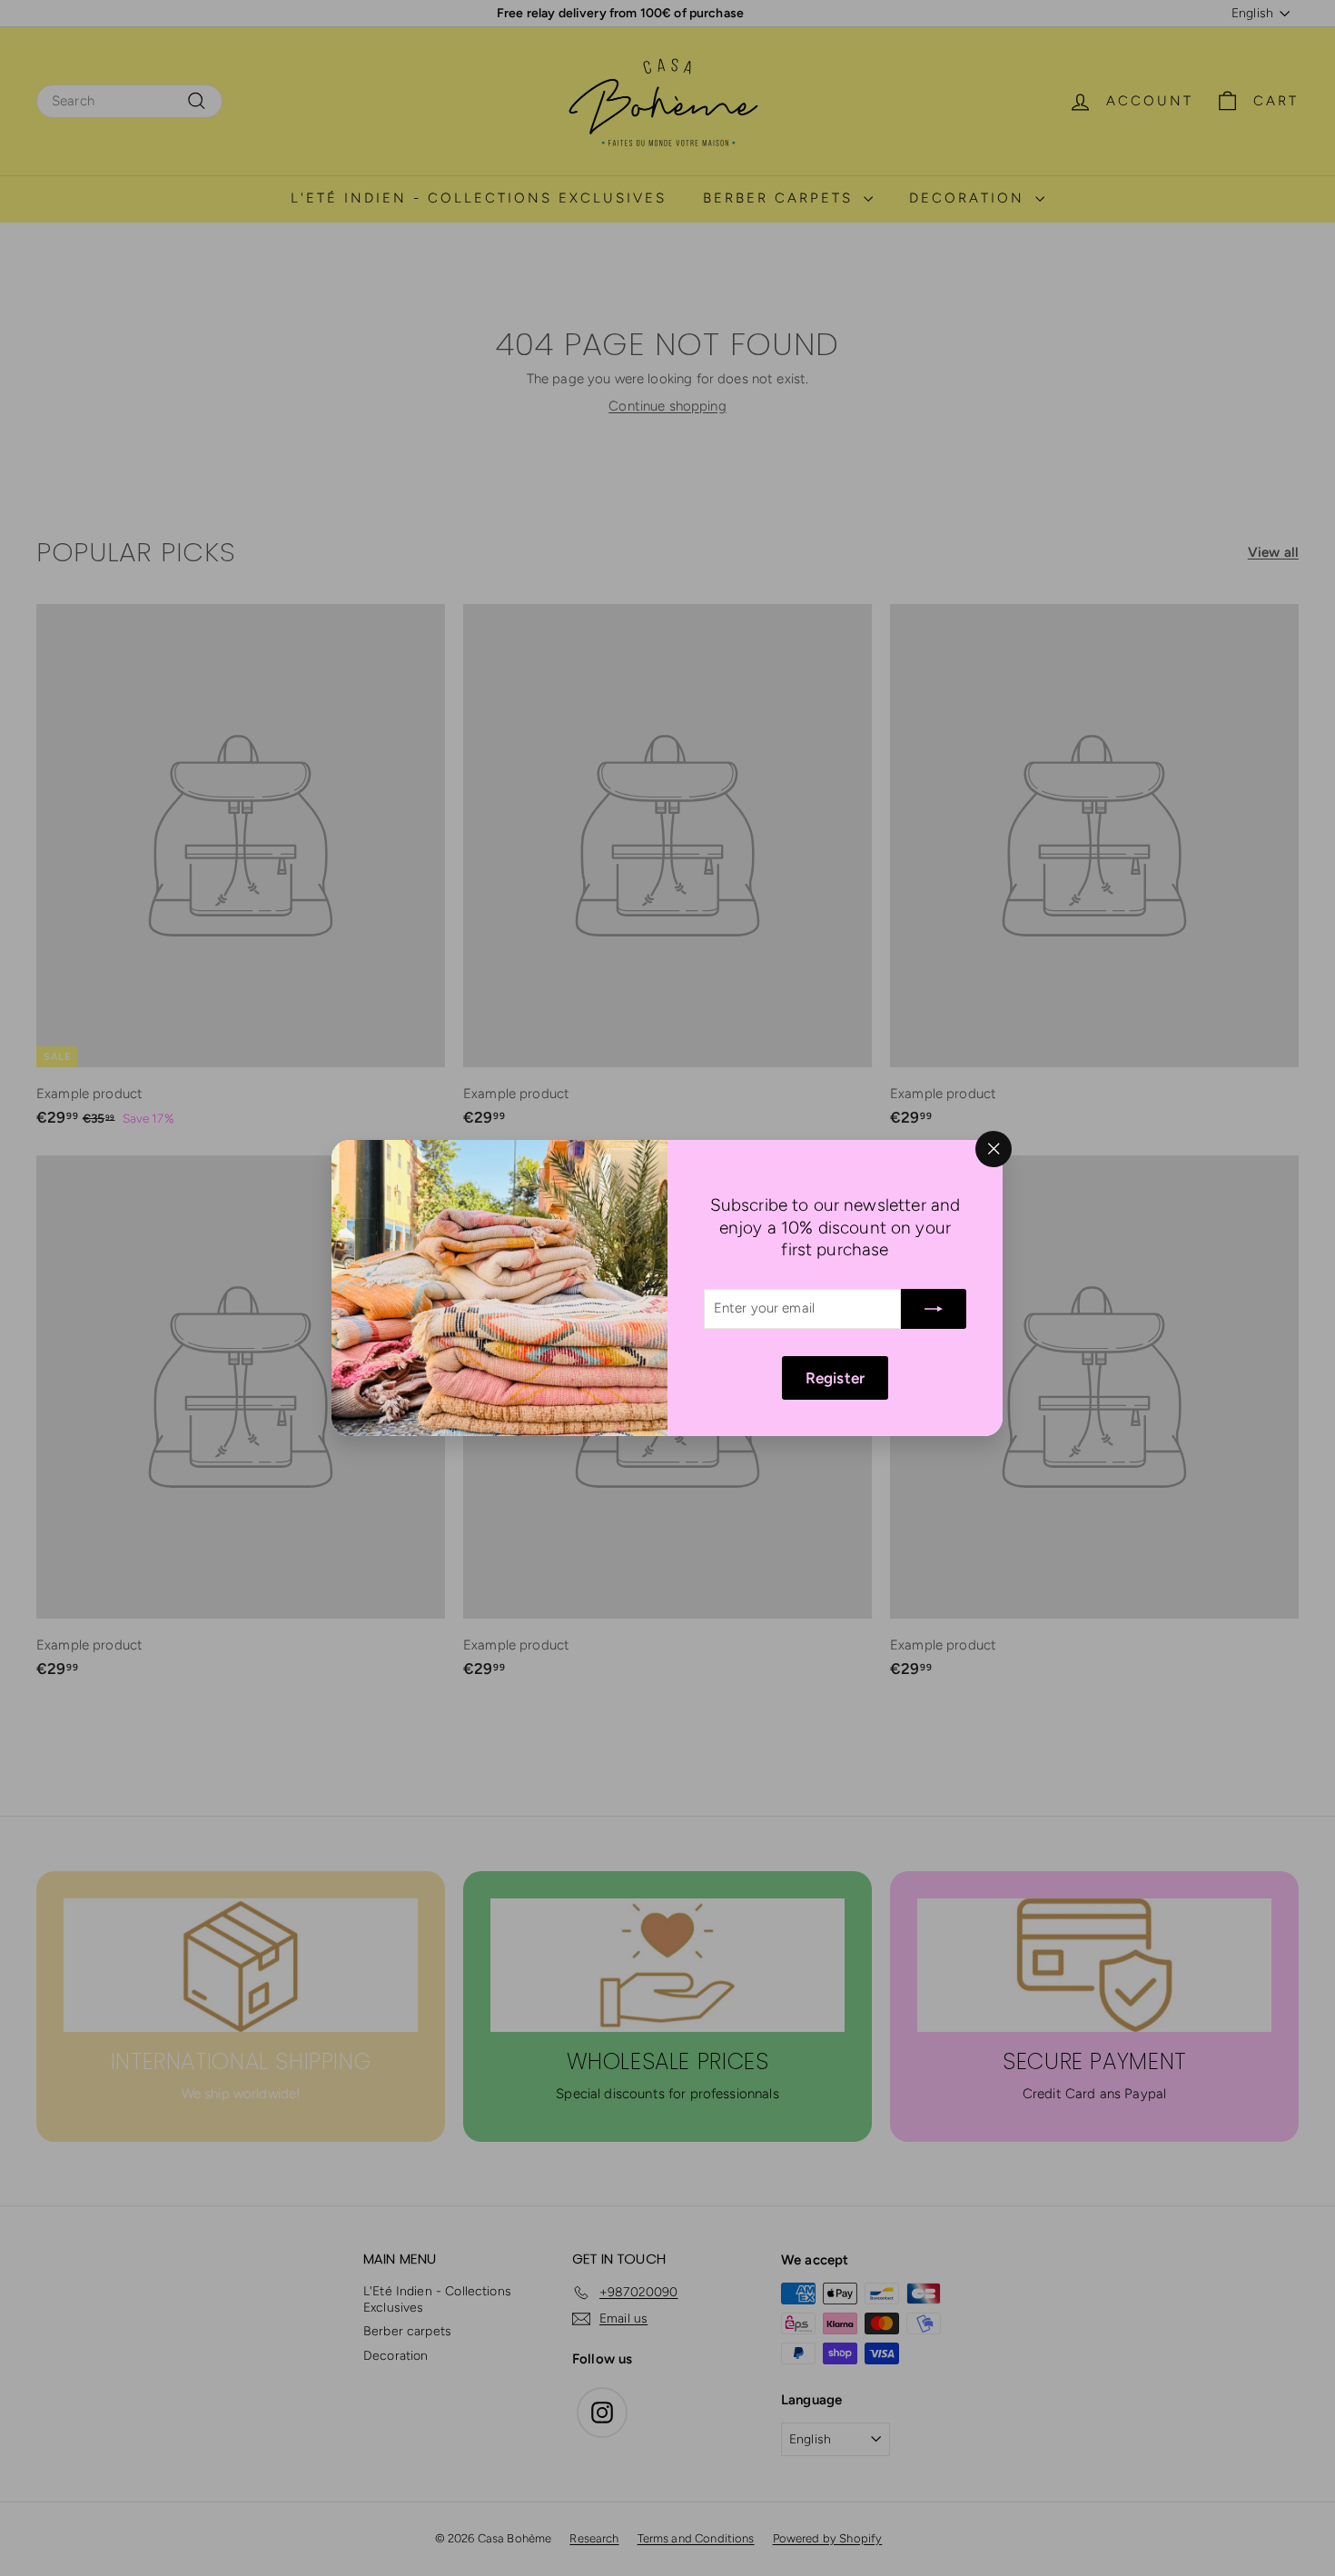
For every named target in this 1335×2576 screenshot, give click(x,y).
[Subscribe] (934, 1309)
